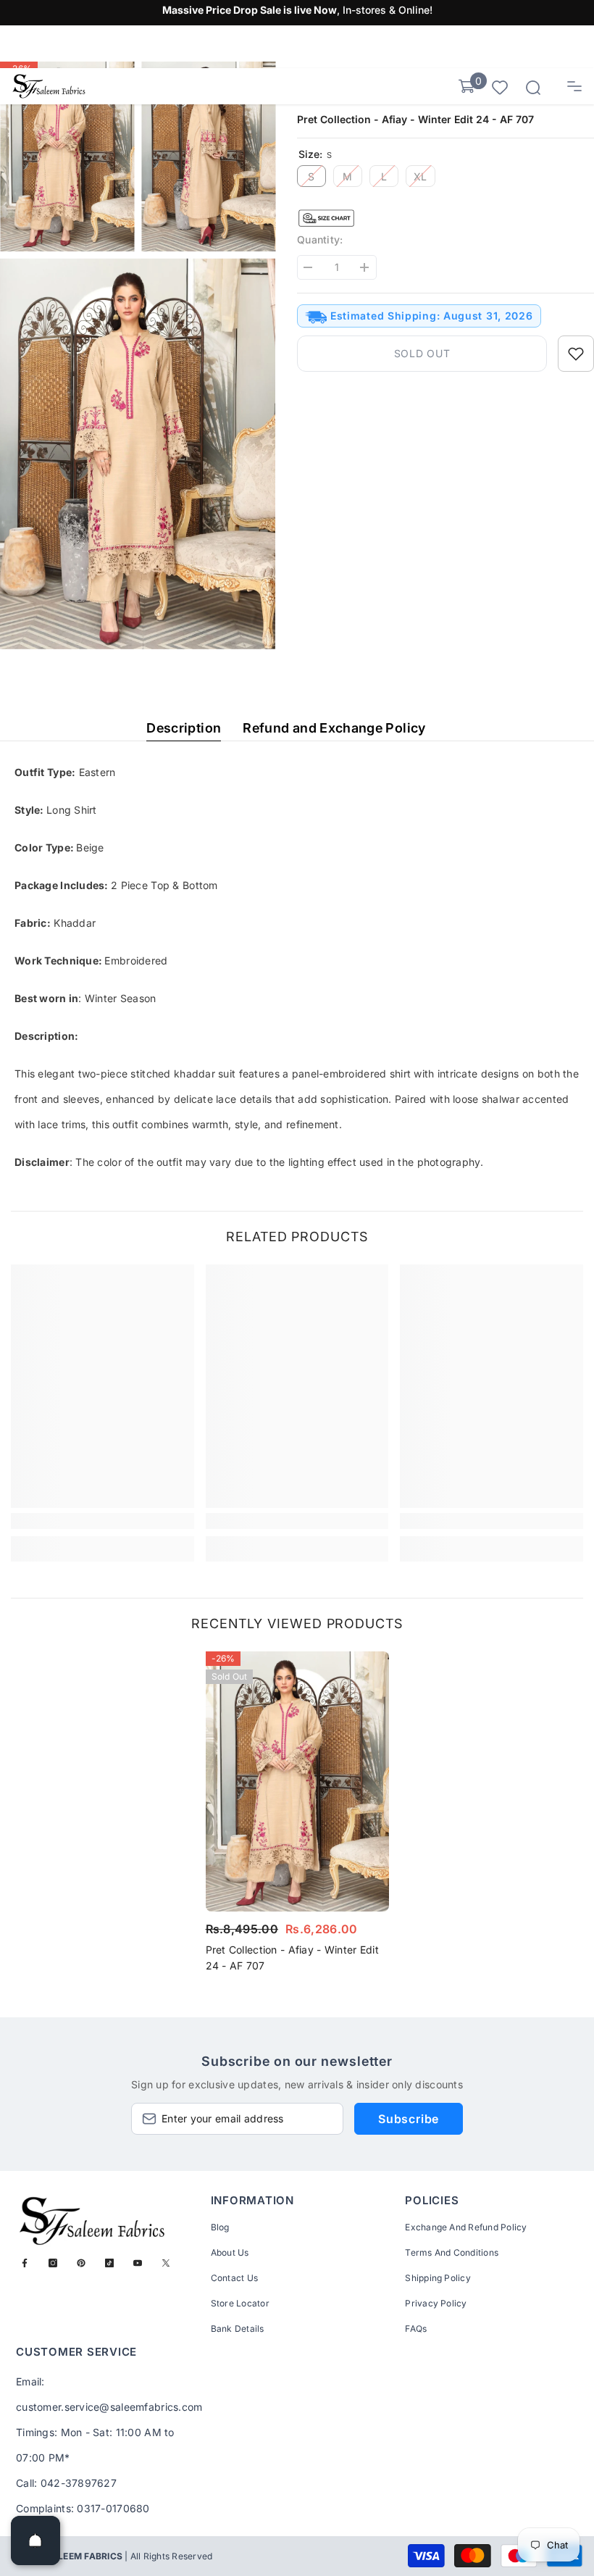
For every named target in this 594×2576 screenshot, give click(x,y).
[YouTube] (138, 2263)
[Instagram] (53, 2263)
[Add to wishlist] (576, 354)
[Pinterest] (81, 2263)
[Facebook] (25, 2263)
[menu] (574, 86)
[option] (297, 1816)
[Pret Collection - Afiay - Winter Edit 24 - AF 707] (297, 1781)
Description (184, 728)
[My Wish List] (500, 87)
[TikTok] (109, 2263)
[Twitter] (166, 2263)
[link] (103, 1521)
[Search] (533, 88)
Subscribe (409, 2119)
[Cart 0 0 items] (467, 86)
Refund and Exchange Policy (334, 728)
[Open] (35, 2540)
